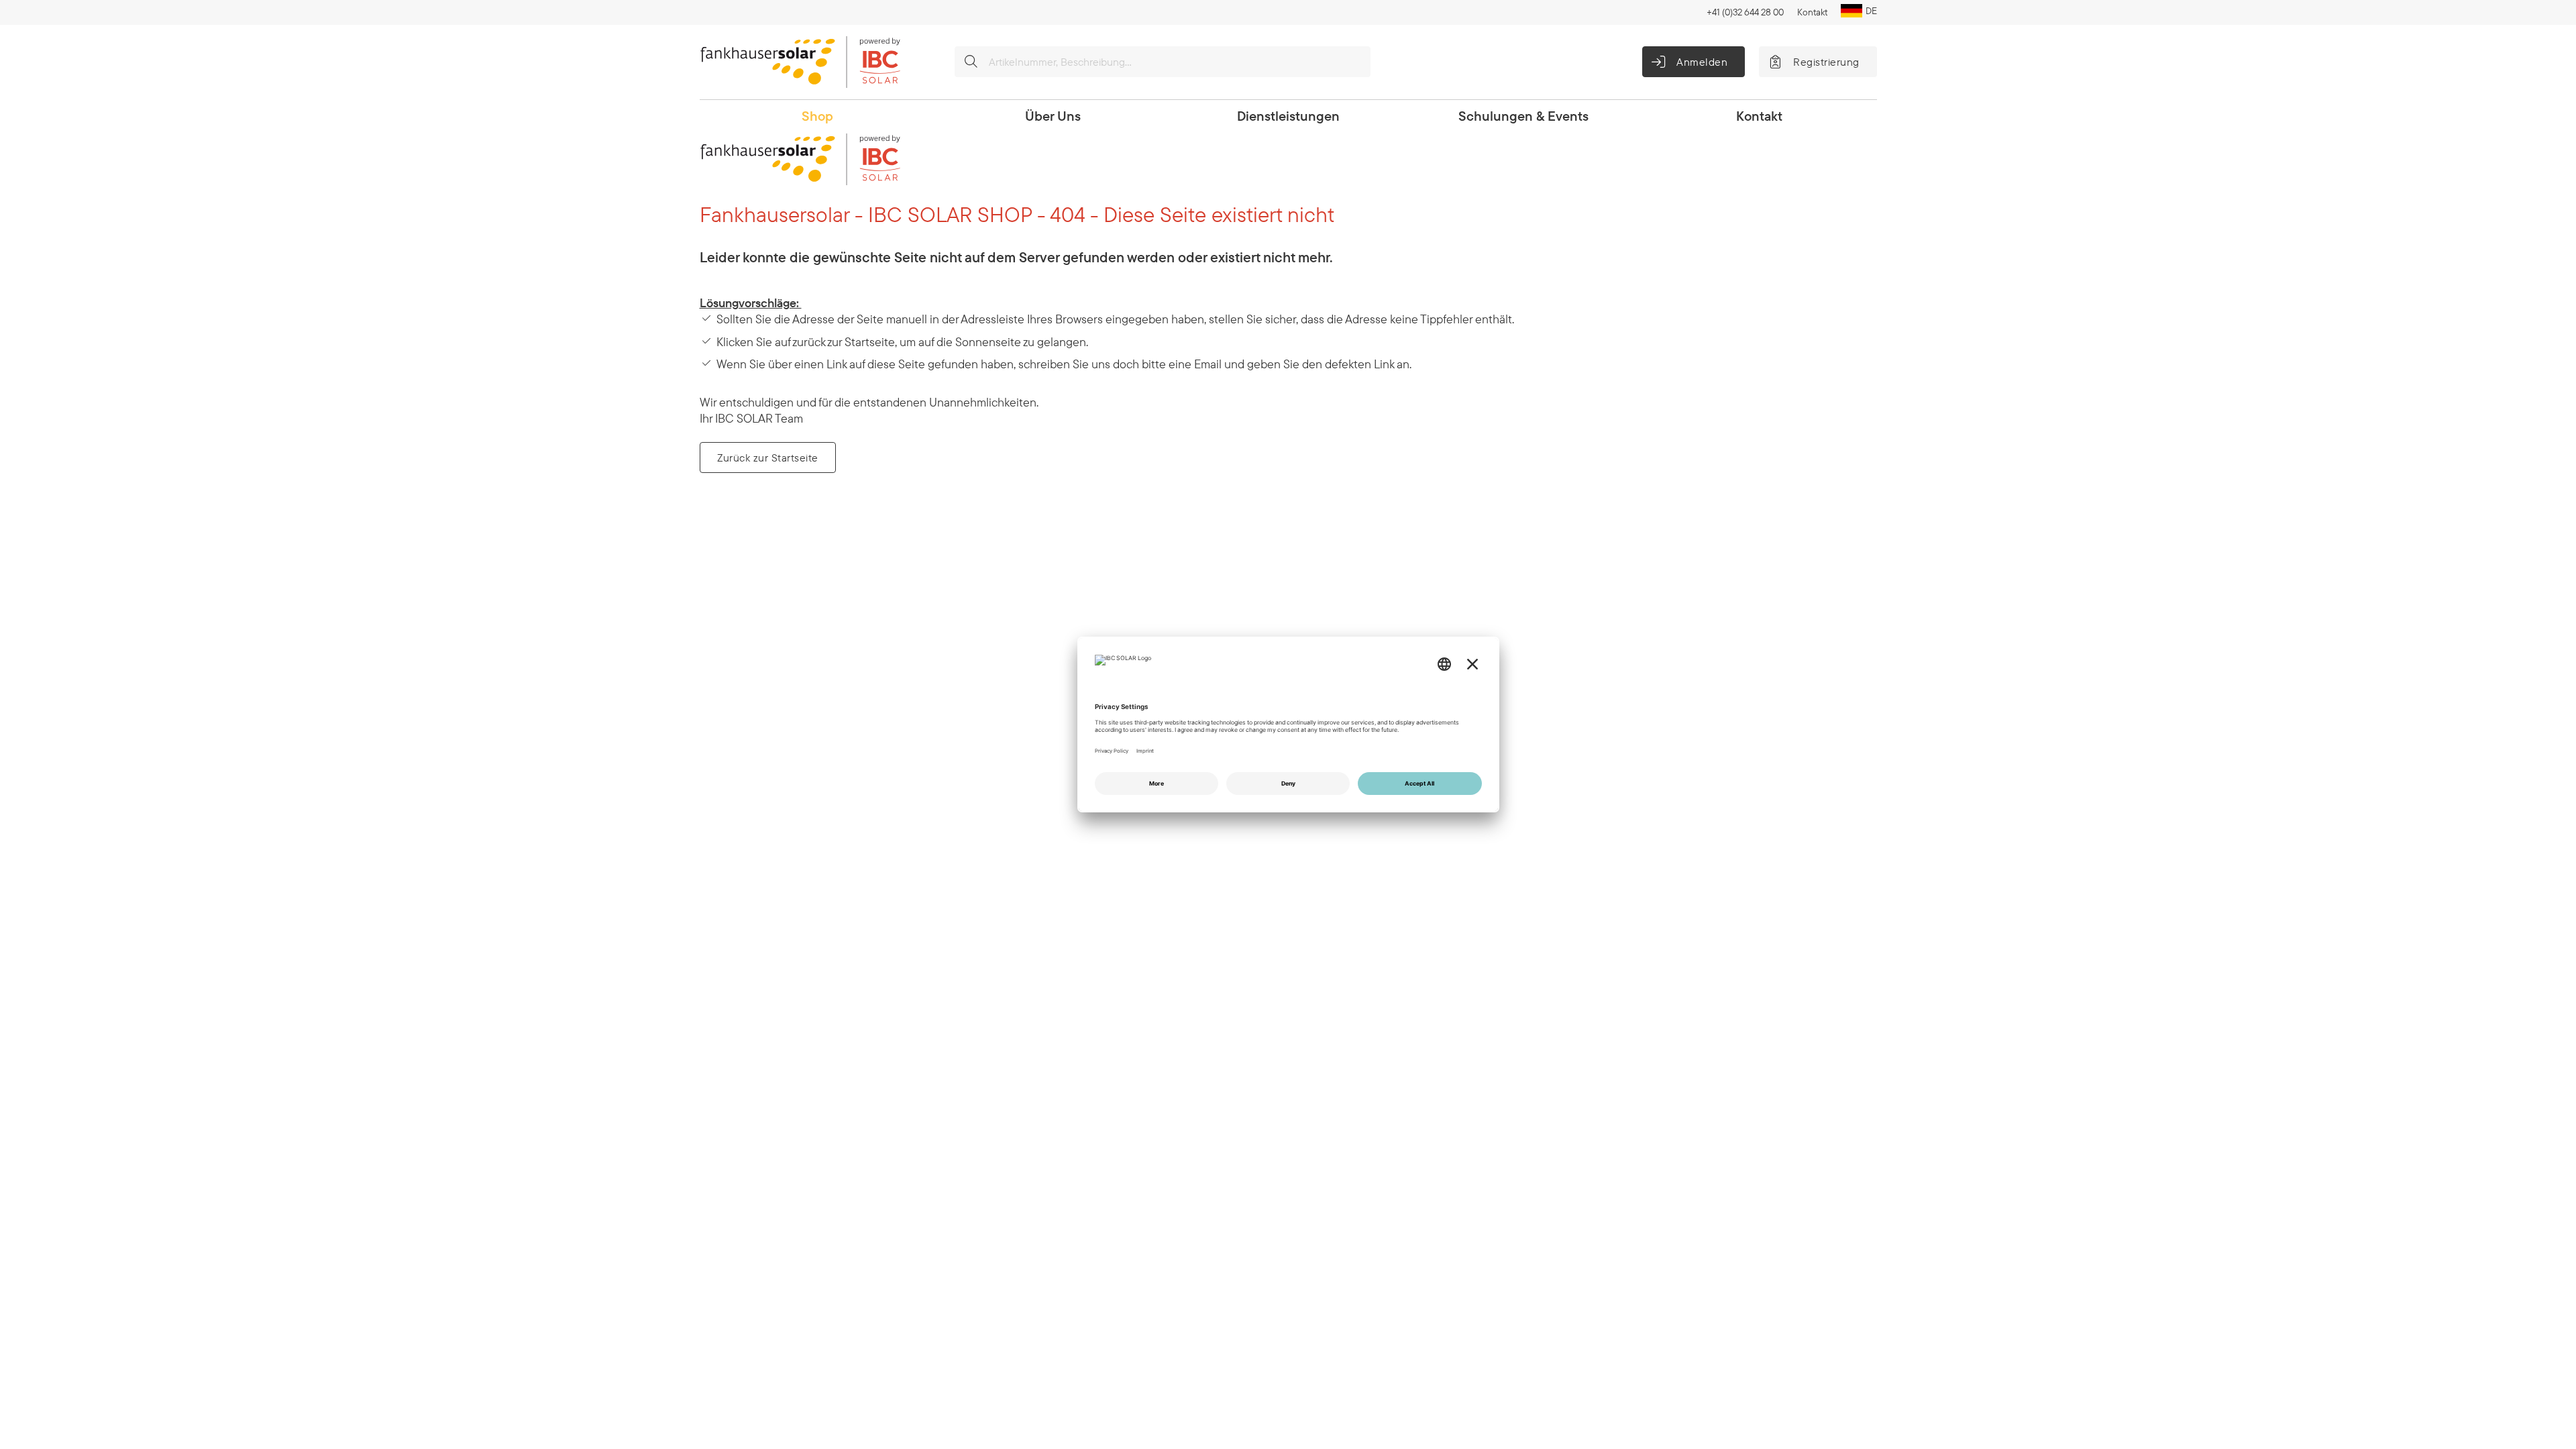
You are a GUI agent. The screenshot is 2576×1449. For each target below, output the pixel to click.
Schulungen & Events (1523, 116)
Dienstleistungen (1288, 116)
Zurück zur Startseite (768, 458)
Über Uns (1053, 116)
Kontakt (1812, 12)
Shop (817, 116)
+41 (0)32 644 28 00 (1745, 12)
